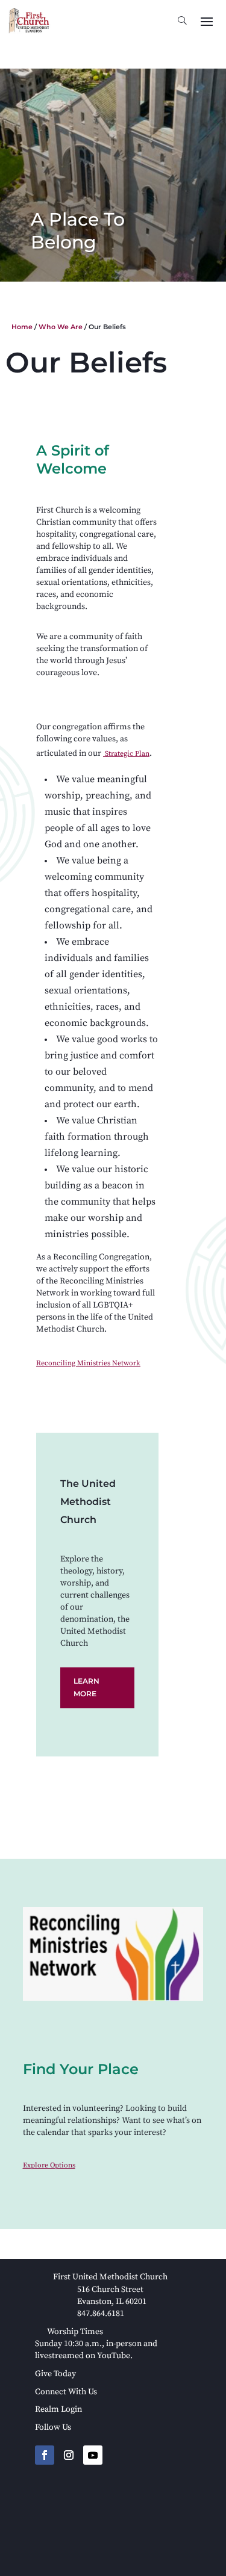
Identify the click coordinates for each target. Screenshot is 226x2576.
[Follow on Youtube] (93, 2455)
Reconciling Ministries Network (88, 1363)
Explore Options (49, 2165)
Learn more (86, 1687)
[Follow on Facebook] (45, 2455)
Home (22, 327)
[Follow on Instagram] (69, 2455)
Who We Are (61, 327)
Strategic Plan (126, 754)
